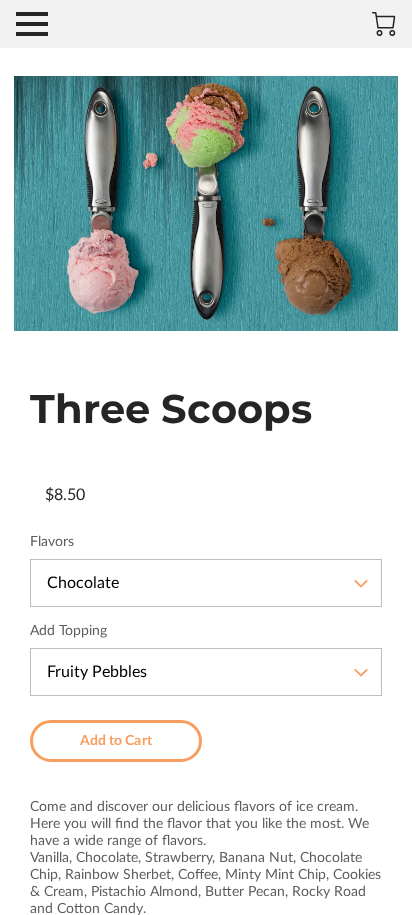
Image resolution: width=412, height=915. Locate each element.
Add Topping (68, 631)
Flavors (52, 542)
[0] (384, 24)
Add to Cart (116, 741)
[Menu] (32, 24)
